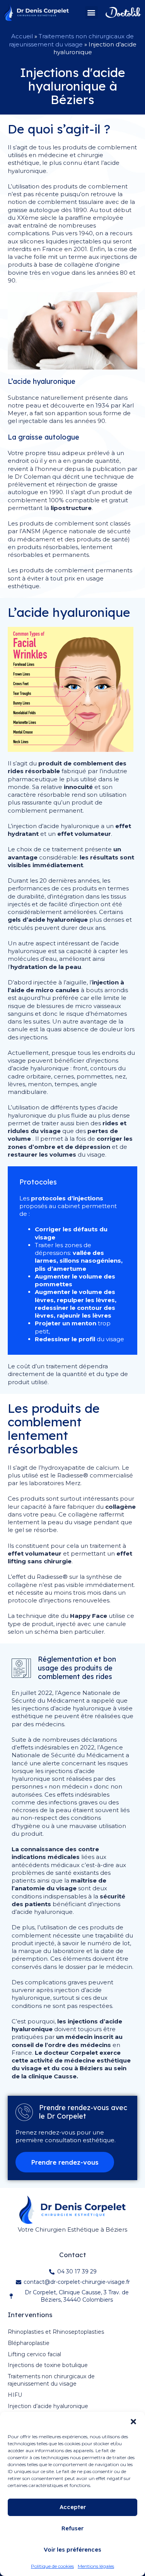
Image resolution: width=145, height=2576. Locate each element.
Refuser (72, 2528)
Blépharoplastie (29, 2343)
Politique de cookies (52, 2566)
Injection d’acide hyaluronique (48, 2406)
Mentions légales (96, 2566)
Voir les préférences (72, 2549)
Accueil (22, 36)
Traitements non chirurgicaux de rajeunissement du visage (72, 40)
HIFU (15, 2395)
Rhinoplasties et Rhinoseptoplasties (56, 2332)
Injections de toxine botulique (48, 2365)
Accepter (73, 2507)
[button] (133, 2422)
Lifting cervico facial (34, 2354)
